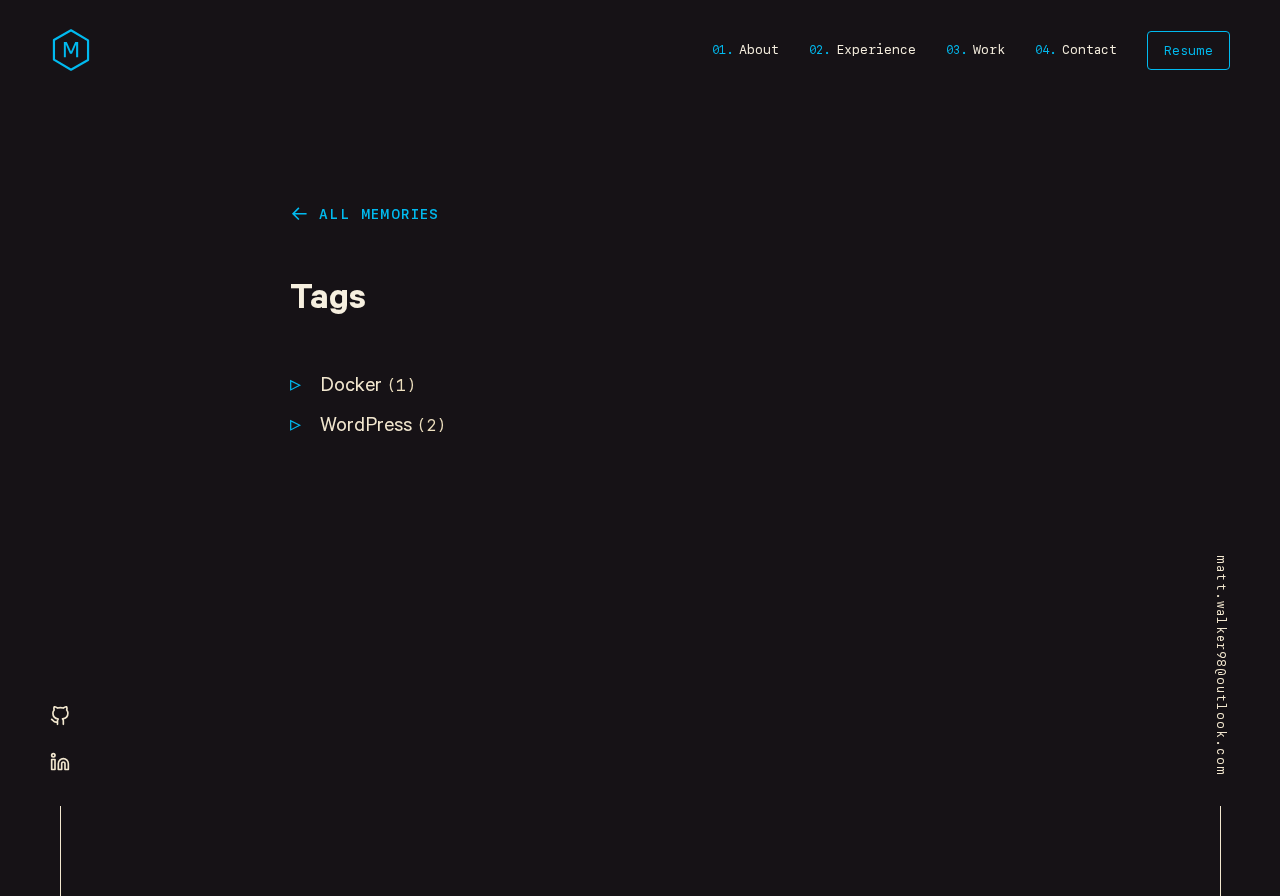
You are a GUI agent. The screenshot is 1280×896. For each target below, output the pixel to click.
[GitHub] (60, 717)
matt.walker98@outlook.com (1221, 665)
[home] (71, 50)
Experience (876, 49)
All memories (379, 214)
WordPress (383, 427)
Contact (1089, 49)
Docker (368, 387)
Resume (1188, 50)
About (759, 49)
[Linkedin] (60, 763)
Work (989, 49)
